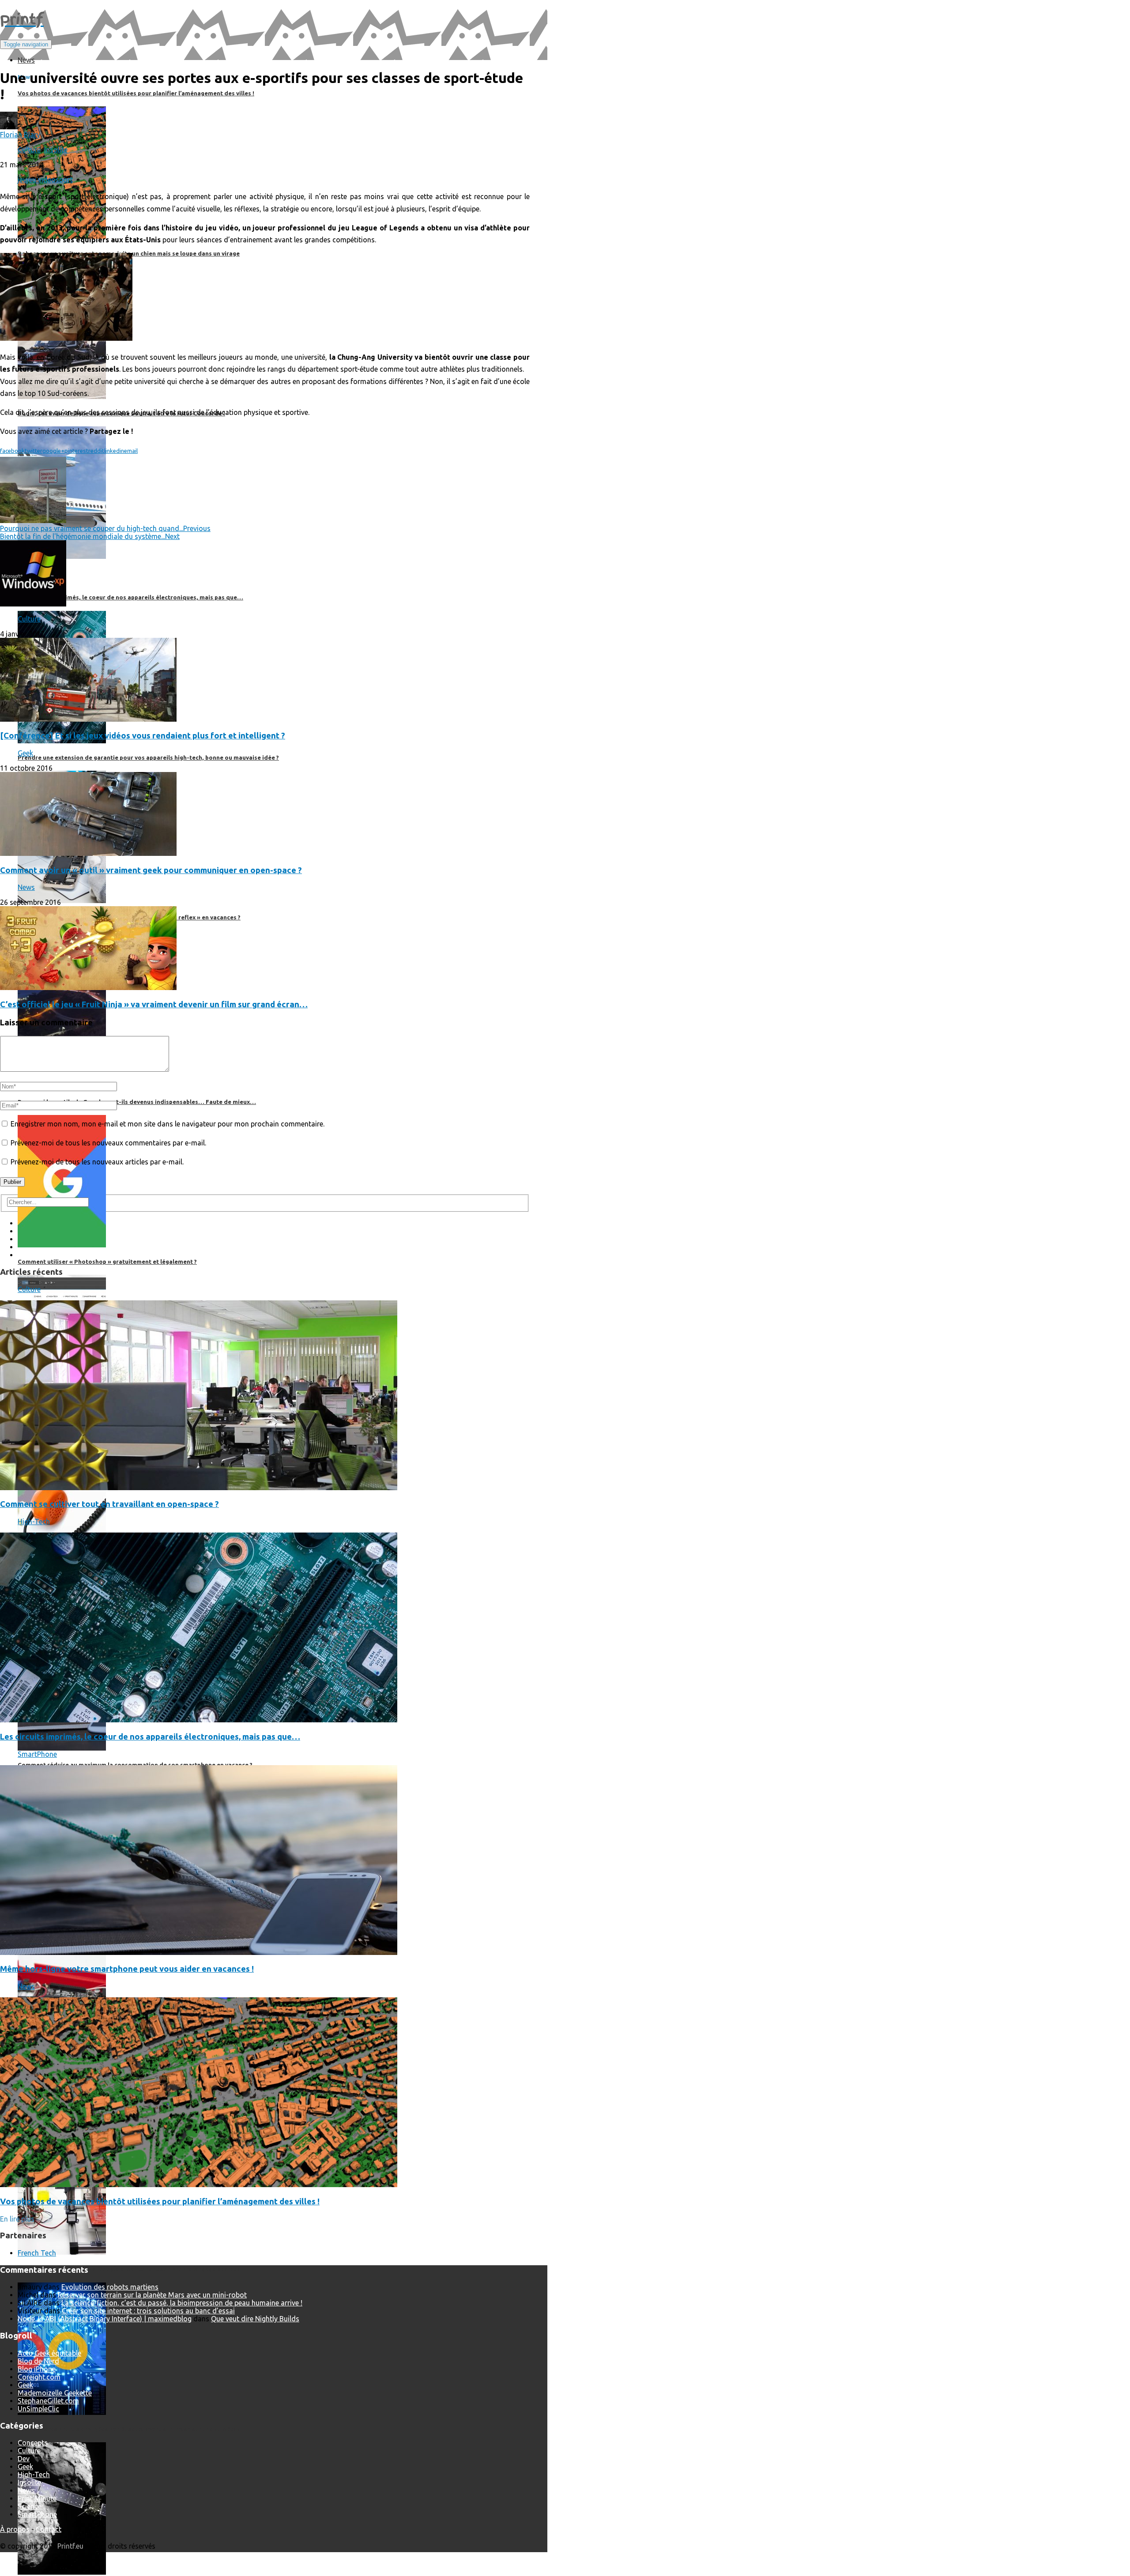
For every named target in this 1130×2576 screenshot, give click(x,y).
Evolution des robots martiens (110, 2287)
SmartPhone (37, 1754)
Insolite (56, 150)
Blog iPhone (37, 2369)
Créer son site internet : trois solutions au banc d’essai (148, 2311)
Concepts (33, 2443)
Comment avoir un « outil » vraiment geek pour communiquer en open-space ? (151, 870)
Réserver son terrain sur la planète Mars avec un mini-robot (152, 2295)
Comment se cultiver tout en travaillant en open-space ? (109, 1504)
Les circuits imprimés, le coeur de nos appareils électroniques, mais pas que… (150, 1737)
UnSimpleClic (38, 2409)
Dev (24, 2459)
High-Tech (34, 1521)
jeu (22, 180)
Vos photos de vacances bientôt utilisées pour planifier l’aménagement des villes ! (160, 2201)
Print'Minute (37, 2498)
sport (64, 180)
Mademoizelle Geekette (55, 2393)
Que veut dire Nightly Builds (255, 2319)
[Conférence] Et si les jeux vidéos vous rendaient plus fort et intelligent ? (143, 736)
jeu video (41, 180)
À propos (15, 2529)
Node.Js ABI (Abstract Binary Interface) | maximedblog (105, 2319)
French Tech (37, 2253)
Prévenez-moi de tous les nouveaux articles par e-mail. (97, 1162)
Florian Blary (20, 135)
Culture (29, 150)
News (26, 887)
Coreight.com (39, 2377)
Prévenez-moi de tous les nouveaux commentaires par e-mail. (108, 1143)
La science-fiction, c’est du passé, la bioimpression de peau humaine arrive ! (182, 2303)
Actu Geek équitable (49, 2353)
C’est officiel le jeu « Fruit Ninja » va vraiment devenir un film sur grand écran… (154, 1004)
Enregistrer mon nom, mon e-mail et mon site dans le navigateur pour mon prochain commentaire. (168, 1124)
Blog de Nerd (38, 2361)
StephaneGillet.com (48, 2401)
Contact (49, 2529)
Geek (25, 753)
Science (30, 2506)
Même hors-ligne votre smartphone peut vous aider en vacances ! (127, 1969)
